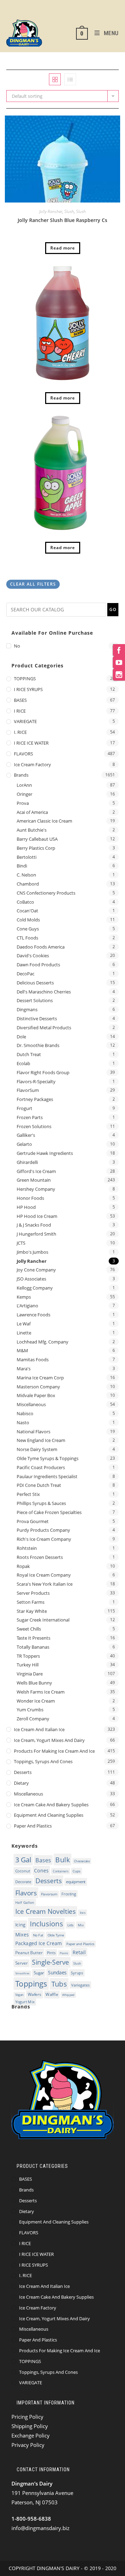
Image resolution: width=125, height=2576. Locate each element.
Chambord (28, 884)
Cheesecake (82, 1861)
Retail (79, 1952)
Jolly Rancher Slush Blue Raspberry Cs (62, 220)
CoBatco (25, 902)
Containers (61, 1871)
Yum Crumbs (30, 1710)
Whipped (68, 1995)
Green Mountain (34, 1180)
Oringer (24, 794)
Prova (23, 803)
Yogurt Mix (25, 2002)
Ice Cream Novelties (45, 1912)
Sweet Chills (29, 1629)
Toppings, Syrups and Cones (43, 1761)
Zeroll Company (33, 1719)
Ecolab (23, 1063)
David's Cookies (33, 956)
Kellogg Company (35, 1288)
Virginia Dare (30, 1674)
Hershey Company (36, 1189)
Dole (21, 1037)
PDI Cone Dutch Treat (39, 1485)
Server (22, 1963)
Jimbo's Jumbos (32, 1252)
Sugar (39, 1973)
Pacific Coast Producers (41, 1467)
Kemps (24, 1297)
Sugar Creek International (43, 1620)
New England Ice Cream (41, 1440)
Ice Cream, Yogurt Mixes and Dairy (49, 1740)
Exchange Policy (31, 2435)
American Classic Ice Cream (44, 821)
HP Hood (26, 1207)
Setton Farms (31, 1602)
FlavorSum (28, 1090)
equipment (76, 1882)
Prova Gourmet (33, 1521)
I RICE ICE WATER (31, 743)
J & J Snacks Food (34, 1225)
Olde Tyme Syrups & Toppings (48, 1458)
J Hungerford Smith (36, 1234)
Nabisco (25, 1413)
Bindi (22, 866)
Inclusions (47, 1924)
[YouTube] (119, 662)
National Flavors (34, 1432)
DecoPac (26, 974)
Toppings (31, 1984)
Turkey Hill (28, 1665)
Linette (24, 1333)
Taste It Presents (34, 1638)
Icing (20, 1925)
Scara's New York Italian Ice (45, 1584)
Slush (69, 211)
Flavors (26, 1893)
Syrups (77, 1973)
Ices (83, 1912)
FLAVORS (23, 754)
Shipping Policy (30, 2426)
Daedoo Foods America (41, 947)
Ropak (23, 1566)
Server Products (33, 1593)
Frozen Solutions (34, 1126)
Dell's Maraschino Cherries (44, 992)
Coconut (23, 1871)
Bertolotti (27, 857)
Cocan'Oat (27, 911)
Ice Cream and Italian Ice (39, 1729)
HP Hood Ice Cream (37, 1216)
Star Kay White (32, 1611)
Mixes (22, 1934)
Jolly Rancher (51, 211)
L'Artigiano (27, 1306)
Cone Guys (28, 929)
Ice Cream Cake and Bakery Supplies (51, 1805)
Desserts (23, 1772)
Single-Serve (51, 1962)
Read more (63, 248)
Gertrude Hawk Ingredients (45, 1153)
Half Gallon (25, 1902)
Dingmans (27, 1009)
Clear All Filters (33, 584)
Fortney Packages (35, 1099)
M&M (22, 1350)
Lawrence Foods (34, 1315)
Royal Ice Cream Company (44, 1575)
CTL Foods (27, 938)
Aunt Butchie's (32, 830)
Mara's (24, 1369)
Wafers (35, 1994)
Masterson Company (38, 1387)
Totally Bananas (33, 1647)
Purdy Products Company (43, 1530)
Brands (21, 775)
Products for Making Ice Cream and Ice (54, 1751)
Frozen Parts (30, 1117)
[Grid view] (55, 79)
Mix (81, 1925)
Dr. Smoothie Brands (38, 1045)
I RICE (20, 711)
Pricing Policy (27, 2417)
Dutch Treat (29, 1054)
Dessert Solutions (35, 1000)
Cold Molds (28, 920)
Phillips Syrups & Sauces (41, 1503)
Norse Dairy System (37, 1449)
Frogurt (24, 1108)
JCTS (21, 1243)
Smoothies (22, 1973)
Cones (41, 1870)
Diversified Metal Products (44, 1028)
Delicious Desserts (35, 983)
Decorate (23, 1882)
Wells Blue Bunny (34, 1683)
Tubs (59, 1984)
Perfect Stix (28, 1494)
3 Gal (23, 1860)
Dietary (21, 1783)
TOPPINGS (25, 679)
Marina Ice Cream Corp (40, 1378)
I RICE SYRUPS (28, 689)
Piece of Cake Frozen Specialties (49, 1512)
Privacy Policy (28, 2445)
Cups (77, 1871)
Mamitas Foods (33, 1360)
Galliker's (26, 1135)
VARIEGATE (25, 721)
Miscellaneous (31, 1404)
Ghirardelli (27, 1162)
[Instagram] (119, 675)
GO (113, 609)
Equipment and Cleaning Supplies (49, 1815)
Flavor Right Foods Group (43, 1072)
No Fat (38, 1935)
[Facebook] (119, 650)
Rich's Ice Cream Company (44, 1539)
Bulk (62, 1860)
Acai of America (32, 812)
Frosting (69, 1894)
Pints (51, 1953)
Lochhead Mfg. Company (43, 1342)
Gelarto (24, 1144)
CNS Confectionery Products (46, 893)
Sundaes (57, 1972)
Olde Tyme (56, 1935)
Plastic (64, 1953)
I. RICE (20, 732)
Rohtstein (27, 1548)
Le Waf (24, 1324)
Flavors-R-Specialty (36, 1081)
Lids (70, 1925)
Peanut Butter (29, 1953)
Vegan (19, 1995)
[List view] (70, 79)
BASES (20, 700)
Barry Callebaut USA (37, 839)
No (17, 646)
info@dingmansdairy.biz (40, 2528)
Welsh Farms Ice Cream (41, 1692)
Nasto (23, 1422)
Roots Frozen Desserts (40, 1557)
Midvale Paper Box (36, 1395)
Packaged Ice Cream (39, 1943)
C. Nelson (26, 875)
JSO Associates (31, 1279)
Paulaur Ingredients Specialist (47, 1476)
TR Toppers (28, 1656)
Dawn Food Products (38, 965)
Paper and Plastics (33, 1826)
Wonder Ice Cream (36, 1701)
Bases (43, 1860)
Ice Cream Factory (32, 764)
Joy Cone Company (36, 1270)
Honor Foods (30, 1198)
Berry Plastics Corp (36, 848)
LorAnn (24, 785)
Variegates (80, 1985)
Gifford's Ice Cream (36, 1171)
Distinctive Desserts (37, 1018)
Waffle (52, 1995)
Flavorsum (49, 1894)
